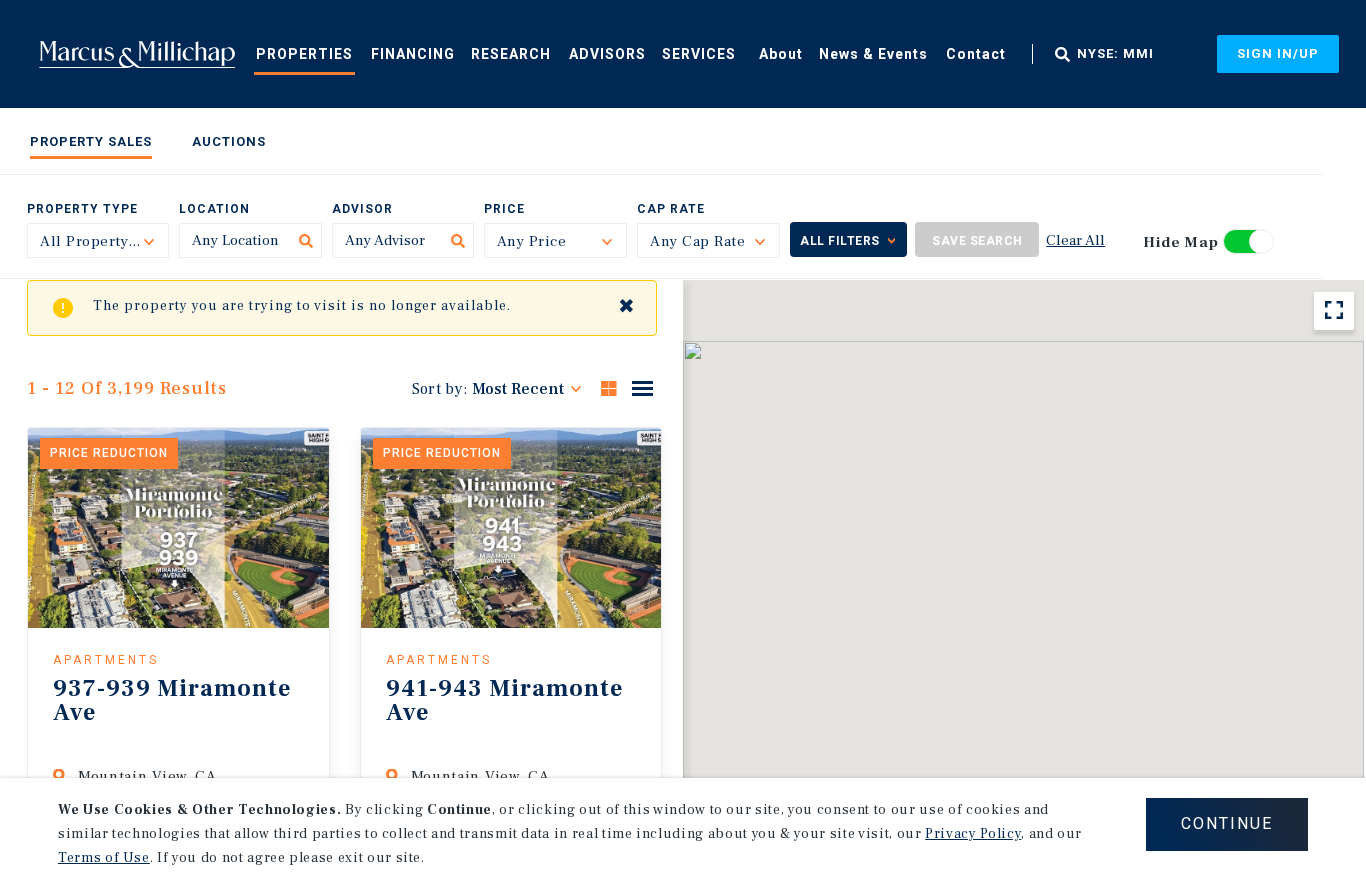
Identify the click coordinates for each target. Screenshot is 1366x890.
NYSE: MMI (1115, 54)
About (781, 54)
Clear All (1075, 240)
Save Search (977, 241)
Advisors (607, 54)
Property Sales (91, 141)
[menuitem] (304, 53)
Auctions (229, 141)
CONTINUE (1227, 823)
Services (699, 54)
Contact (976, 54)
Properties (304, 54)
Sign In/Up (1278, 53)
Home (137, 54)
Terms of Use (104, 858)
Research (511, 54)
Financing (413, 54)
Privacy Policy (973, 834)
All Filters (840, 241)
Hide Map (1181, 242)
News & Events (873, 54)
